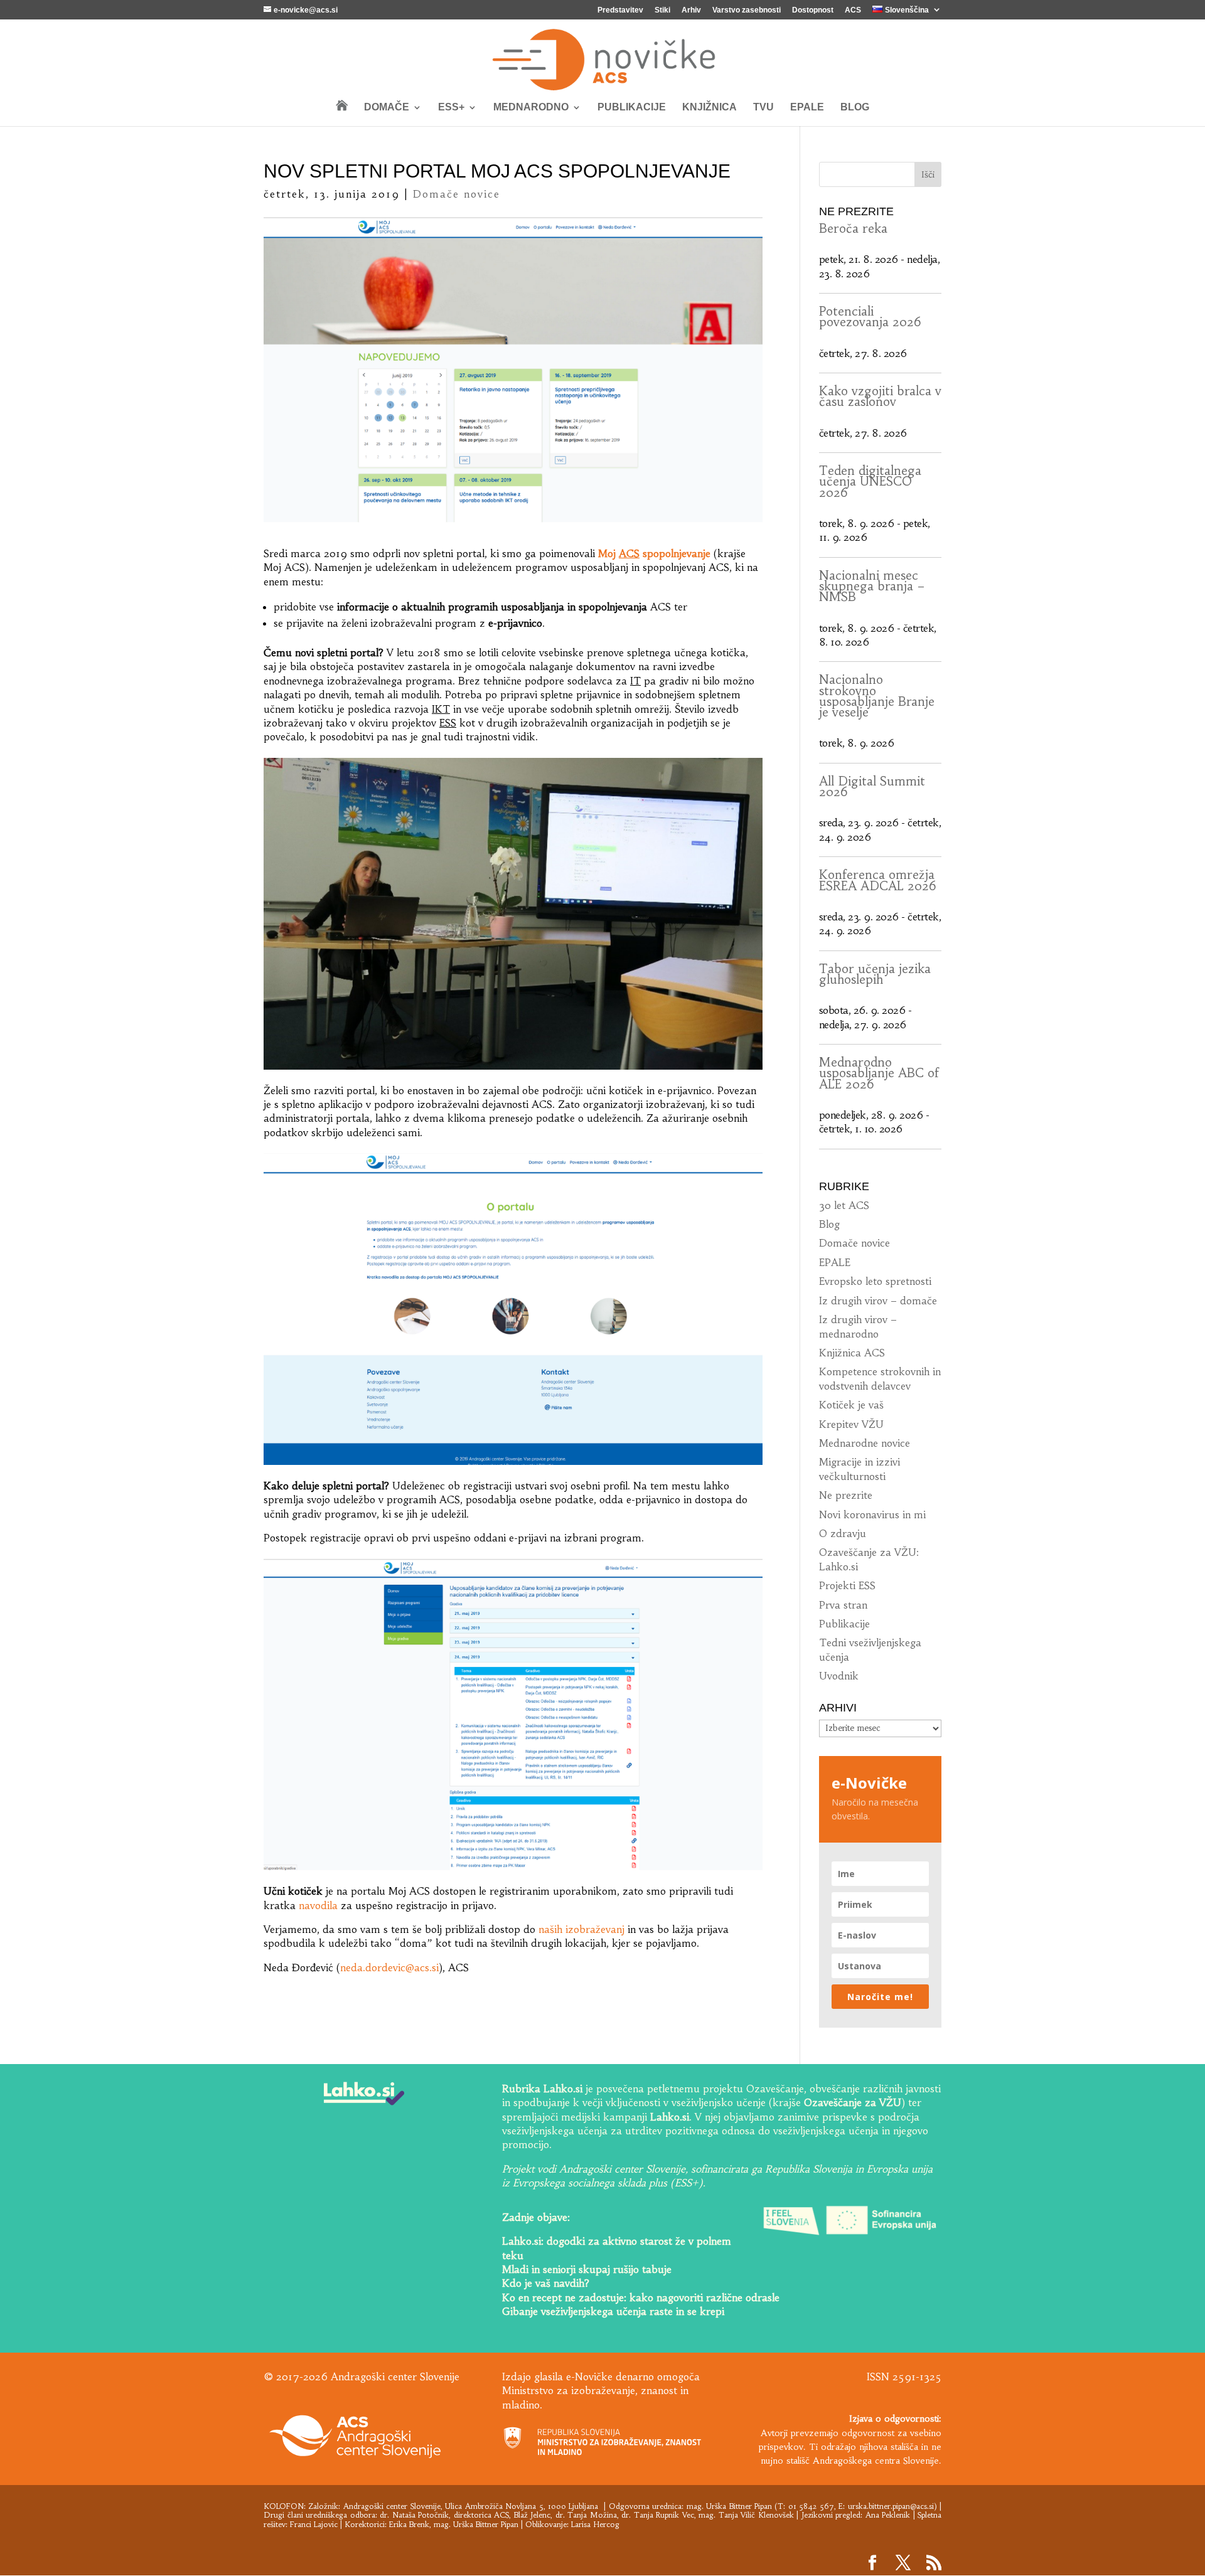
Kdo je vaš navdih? (546, 2283)
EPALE (807, 108)
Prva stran (843, 1605)
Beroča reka (853, 228)
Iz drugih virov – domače (878, 1301)
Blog (829, 1224)
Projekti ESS (847, 1585)
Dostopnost (813, 10)
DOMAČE (387, 108)
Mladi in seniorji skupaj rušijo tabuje (587, 2269)
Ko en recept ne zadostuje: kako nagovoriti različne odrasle (641, 2297)
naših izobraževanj (581, 1929)
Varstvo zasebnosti (747, 10)
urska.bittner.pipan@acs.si (891, 2506)
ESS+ (451, 108)
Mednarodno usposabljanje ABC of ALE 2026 (879, 1073)
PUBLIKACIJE (632, 108)
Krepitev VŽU (851, 1424)
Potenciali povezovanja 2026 (870, 317)
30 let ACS (844, 1205)
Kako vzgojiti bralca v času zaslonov (880, 396)
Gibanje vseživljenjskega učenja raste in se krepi (613, 2311)
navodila (318, 1905)
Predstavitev (620, 10)
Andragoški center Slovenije (392, 2506)
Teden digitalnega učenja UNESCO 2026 (870, 482)
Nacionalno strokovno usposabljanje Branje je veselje (877, 696)
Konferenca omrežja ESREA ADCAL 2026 (878, 880)
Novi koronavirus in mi (872, 1514)
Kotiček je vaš (851, 1405)
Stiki (662, 10)
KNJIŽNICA (710, 108)
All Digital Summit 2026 (872, 786)
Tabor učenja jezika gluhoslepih (875, 974)
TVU (763, 108)
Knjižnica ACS (852, 1353)
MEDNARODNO (531, 108)
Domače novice (457, 194)
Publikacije (844, 1624)
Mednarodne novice (865, 1443)
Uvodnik (839, 1676)
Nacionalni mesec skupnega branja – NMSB (872, 586)
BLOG (855, 108)
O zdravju (843, 1533)
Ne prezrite (846, 1495)
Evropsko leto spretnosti (875, 1281)
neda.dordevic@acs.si (389, 1967)
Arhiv (691, 10)
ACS (853, 10)
